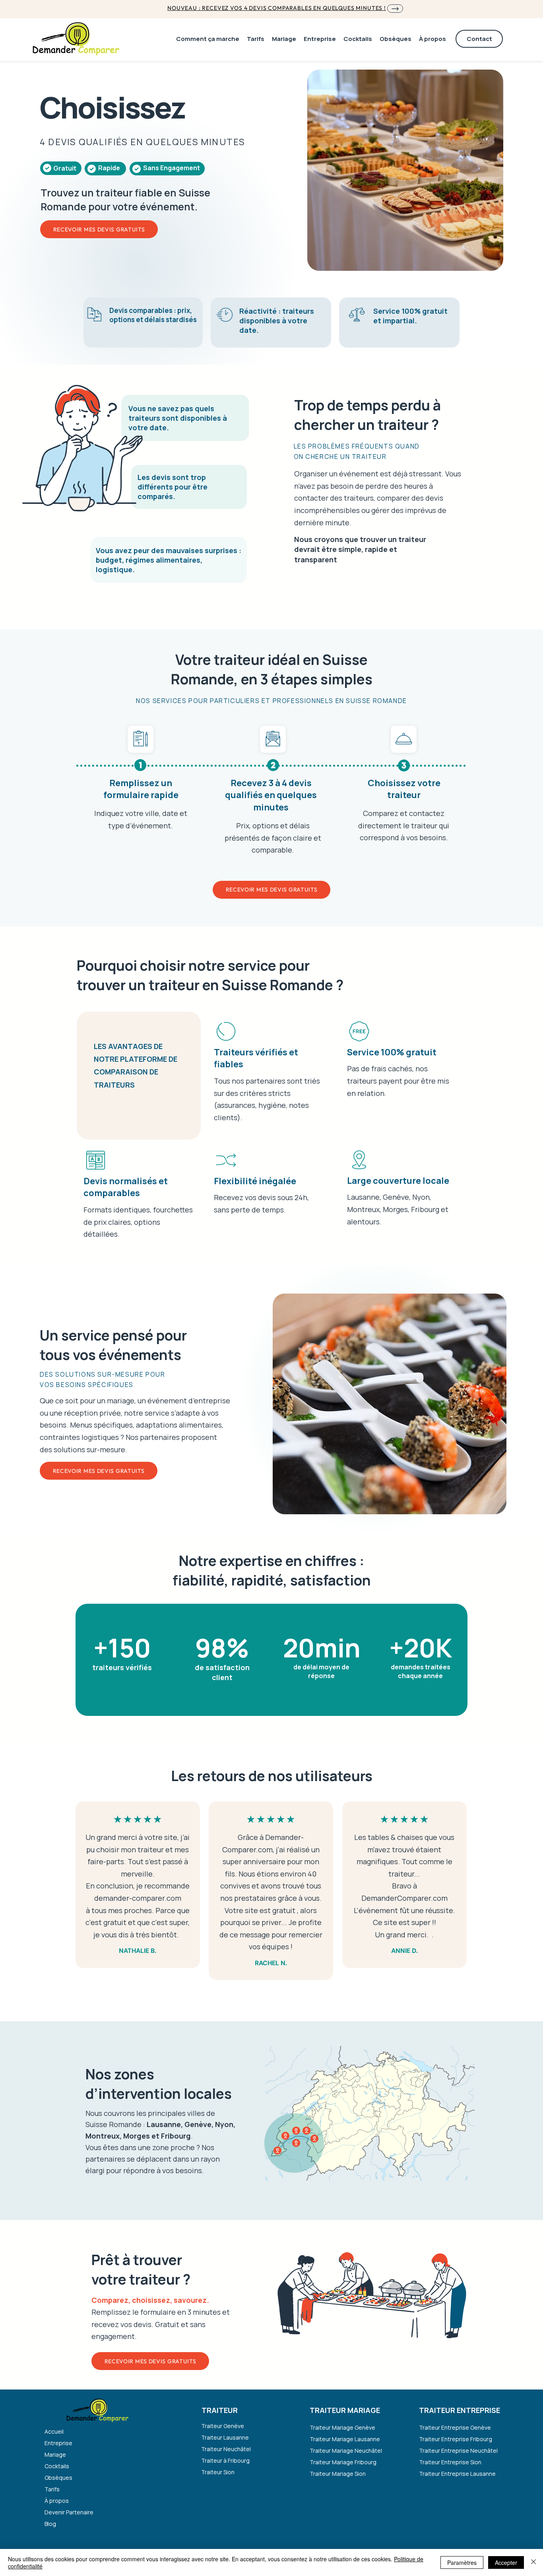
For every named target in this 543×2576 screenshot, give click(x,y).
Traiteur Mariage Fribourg (343, 2462)
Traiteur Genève (223, 2426)
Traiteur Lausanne (225, 2437)
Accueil (54, 2431)
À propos (57, 2501)
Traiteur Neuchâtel (226, 2449)
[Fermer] (533, 2562)
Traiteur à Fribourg (225, 2460)
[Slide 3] (382, 1496)
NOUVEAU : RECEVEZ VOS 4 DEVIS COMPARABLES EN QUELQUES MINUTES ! (277, 8)
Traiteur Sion (218, 2472)
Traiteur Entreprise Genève (455, 2427)
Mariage (55, 2455)
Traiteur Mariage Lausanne (345, 2439)
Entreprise (58, 2443)
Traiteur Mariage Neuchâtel (346, 2451)
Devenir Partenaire (69, 2512)
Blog (50, 2524)
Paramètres (462, 2562)
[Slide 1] (390, 1496)
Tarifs (52, 2489)
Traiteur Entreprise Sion (450, 2462)
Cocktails (57, 2466)
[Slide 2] (397, 1496)
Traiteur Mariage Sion (338, 2474)
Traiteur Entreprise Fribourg (456, 2439)
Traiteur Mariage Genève (342, 2427)
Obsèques (58, 2478)
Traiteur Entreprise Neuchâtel (457, 2451)
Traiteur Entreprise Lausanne (457, 2474)
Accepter (506, 2562)
